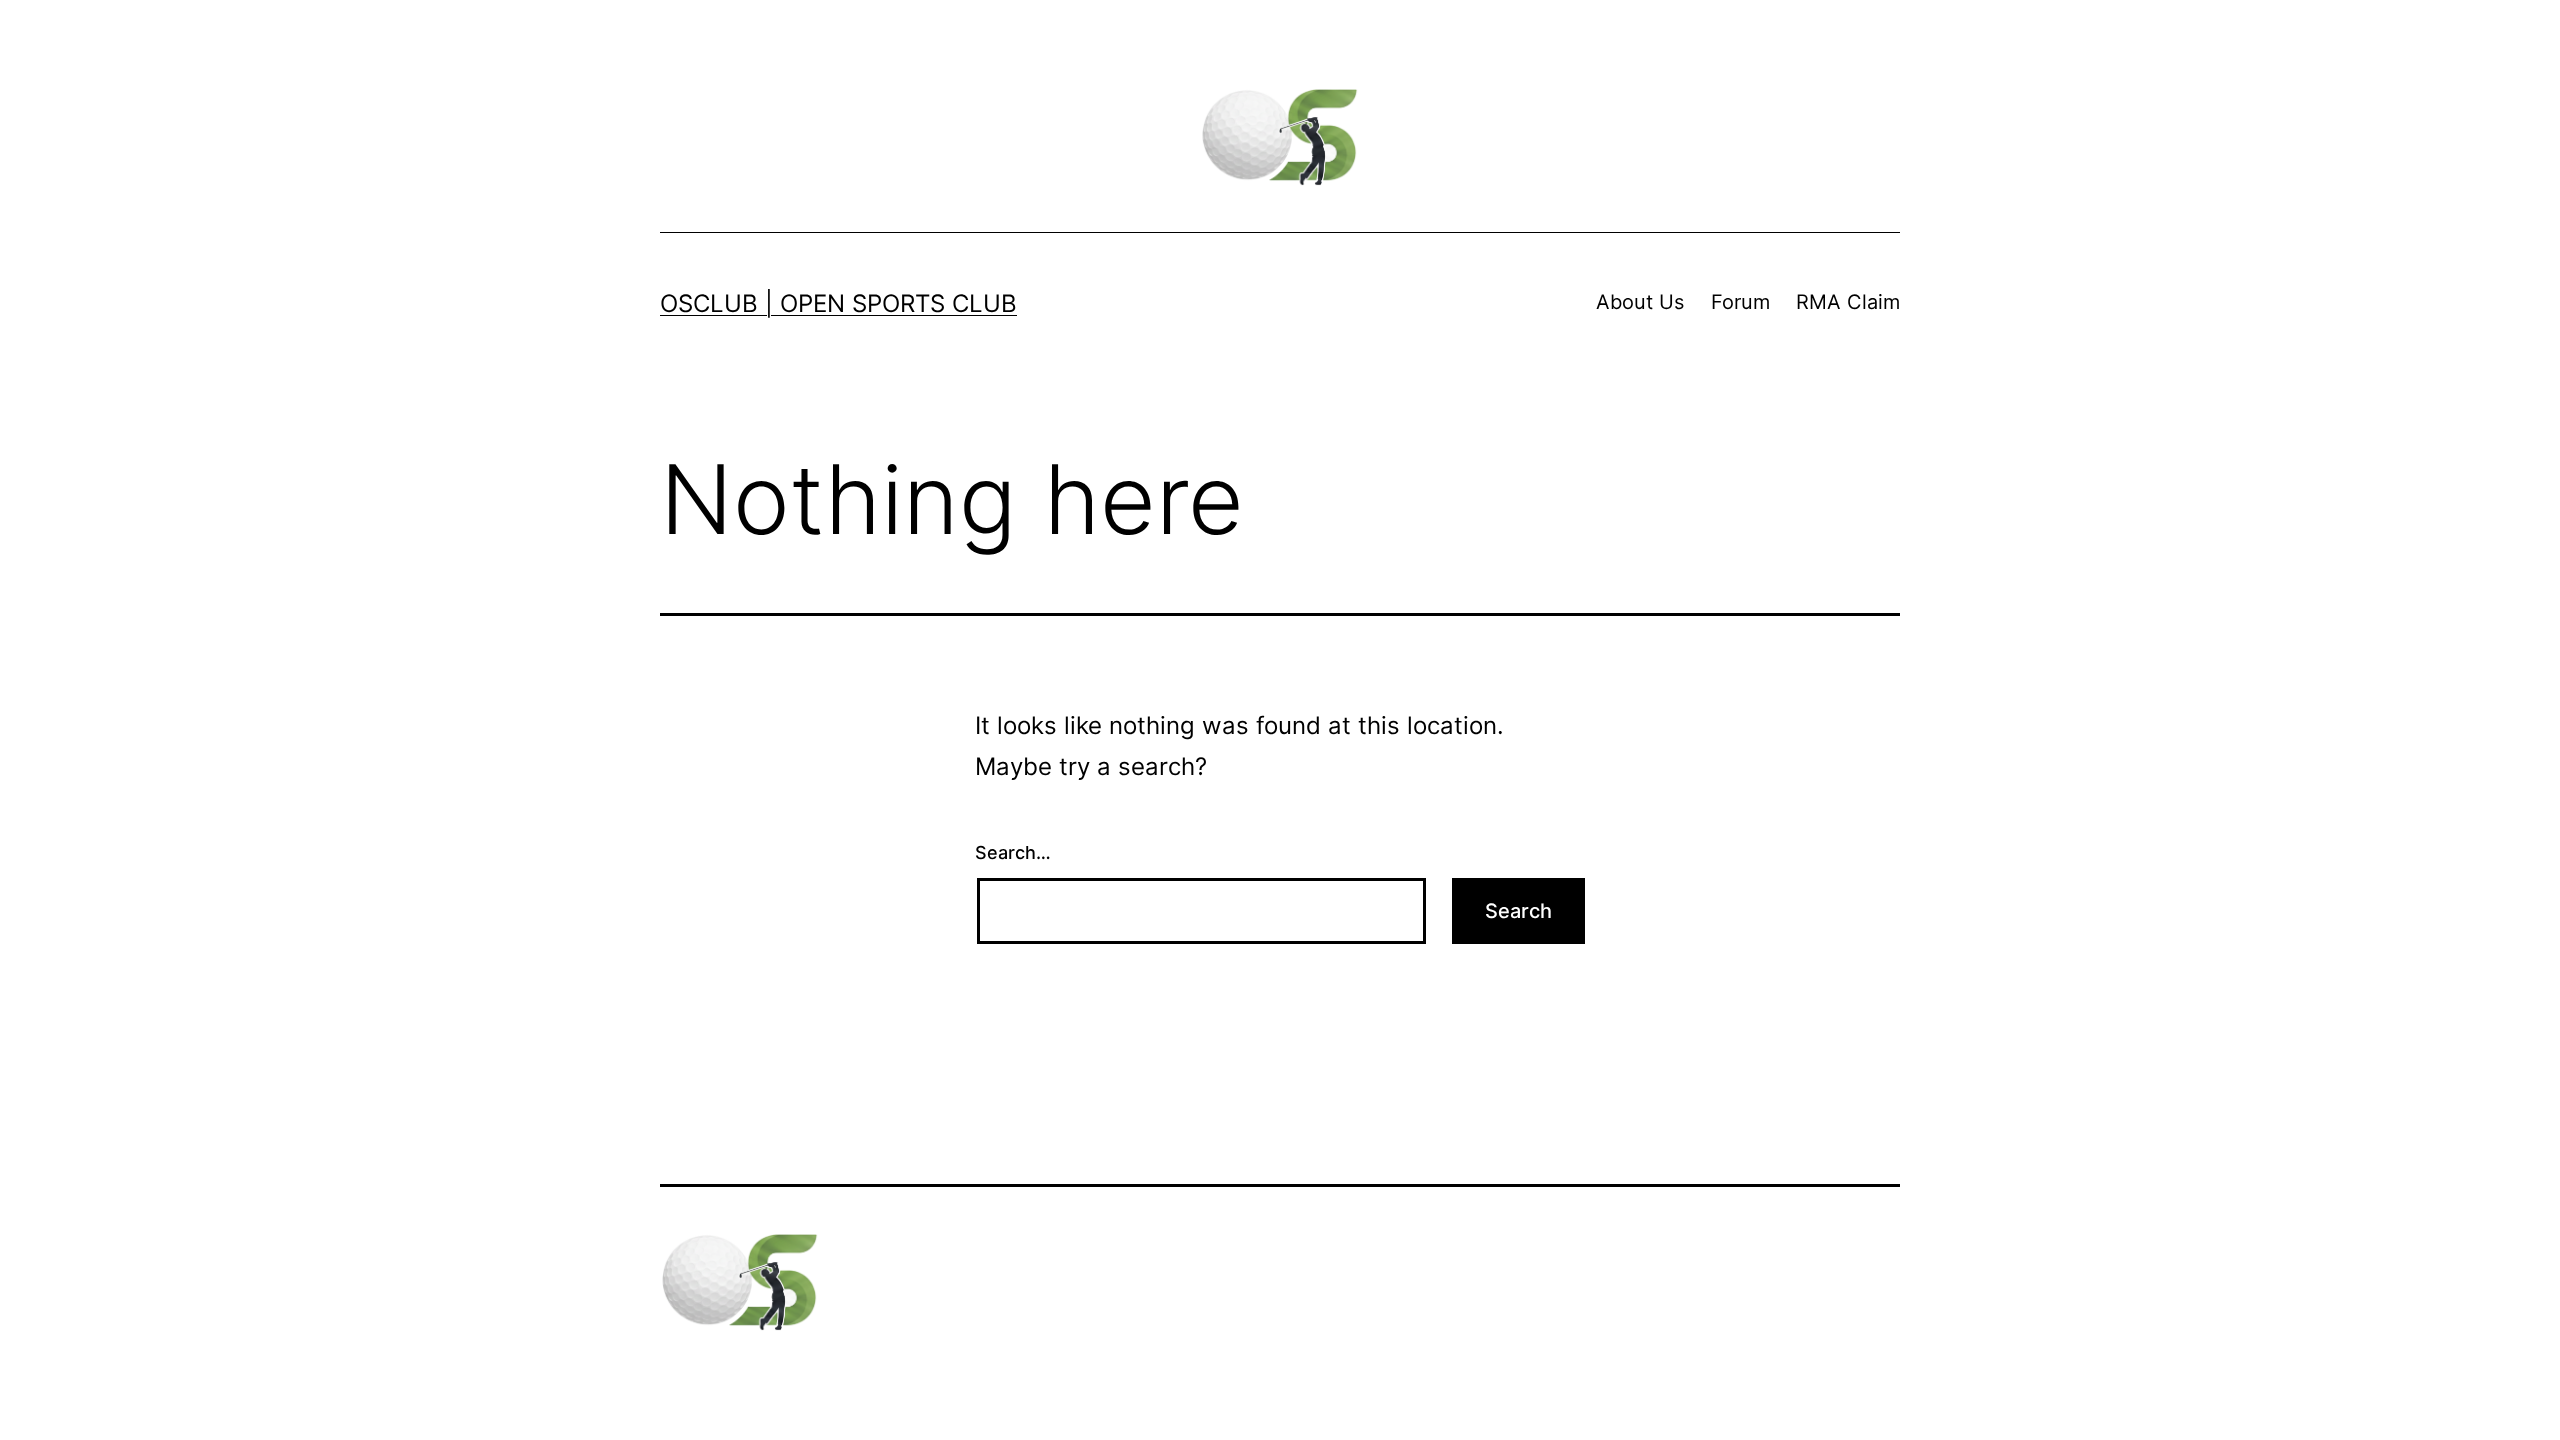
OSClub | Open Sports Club (838, 303)
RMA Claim (1848, 302)
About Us (1640, 302)
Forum (1740, 302)
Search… (1013, 852)
